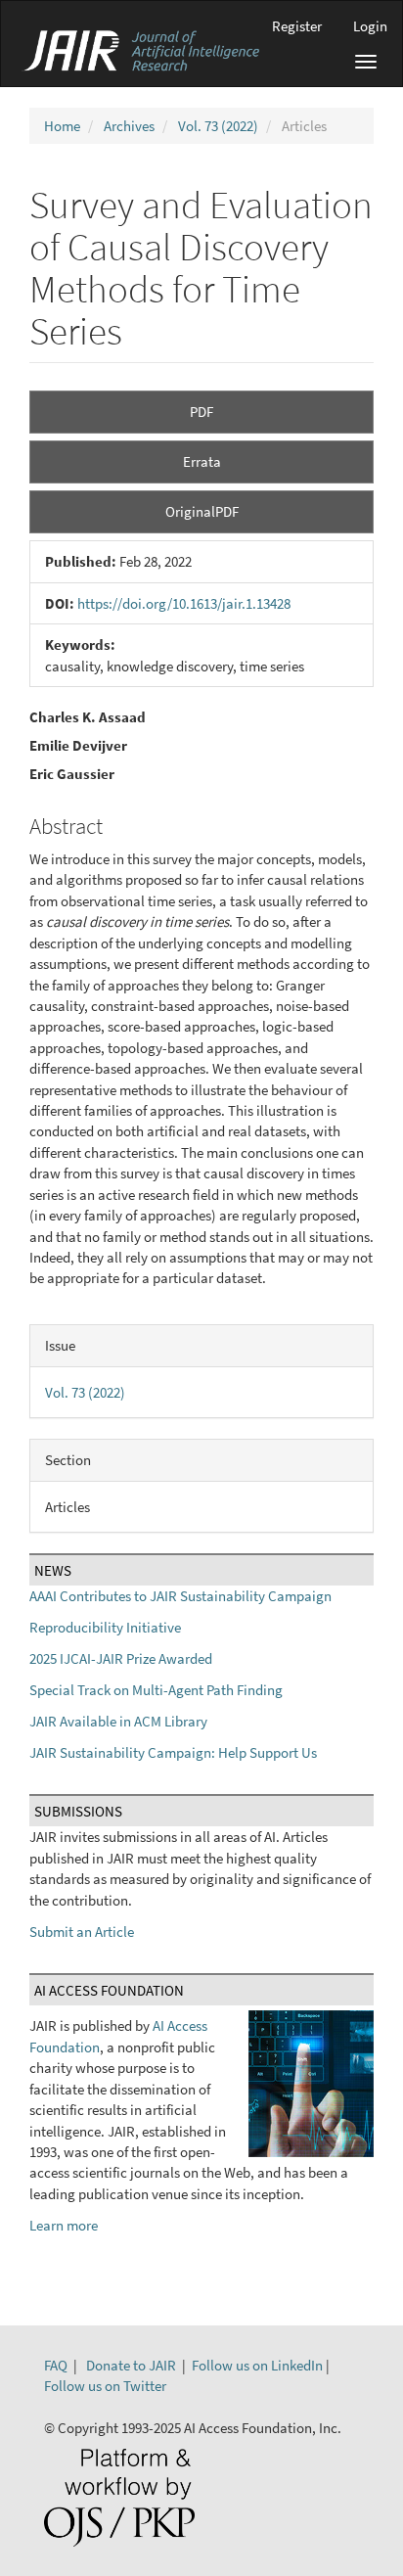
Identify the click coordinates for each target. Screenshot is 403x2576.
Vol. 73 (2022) (218, 126)
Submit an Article (82, 1932)
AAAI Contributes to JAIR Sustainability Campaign (180, 1596)
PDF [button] (201, 412)
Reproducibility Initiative (105, 1627)
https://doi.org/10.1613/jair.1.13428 (184, 603)
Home (62, 126)
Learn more (64, 2225)
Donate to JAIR (131, 2365)
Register (297, 26)
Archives (129, 126)
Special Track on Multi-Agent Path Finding (156, 1690)
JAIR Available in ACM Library (118, 1721)
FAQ (56, 2365)
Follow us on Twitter (105, 2386)
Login (370, 26)
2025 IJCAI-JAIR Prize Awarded (121, 1658)
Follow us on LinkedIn (257, 2365)
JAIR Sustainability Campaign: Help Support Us (173, 1752)
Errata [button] (202, 461)
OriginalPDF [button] (202, 511)
